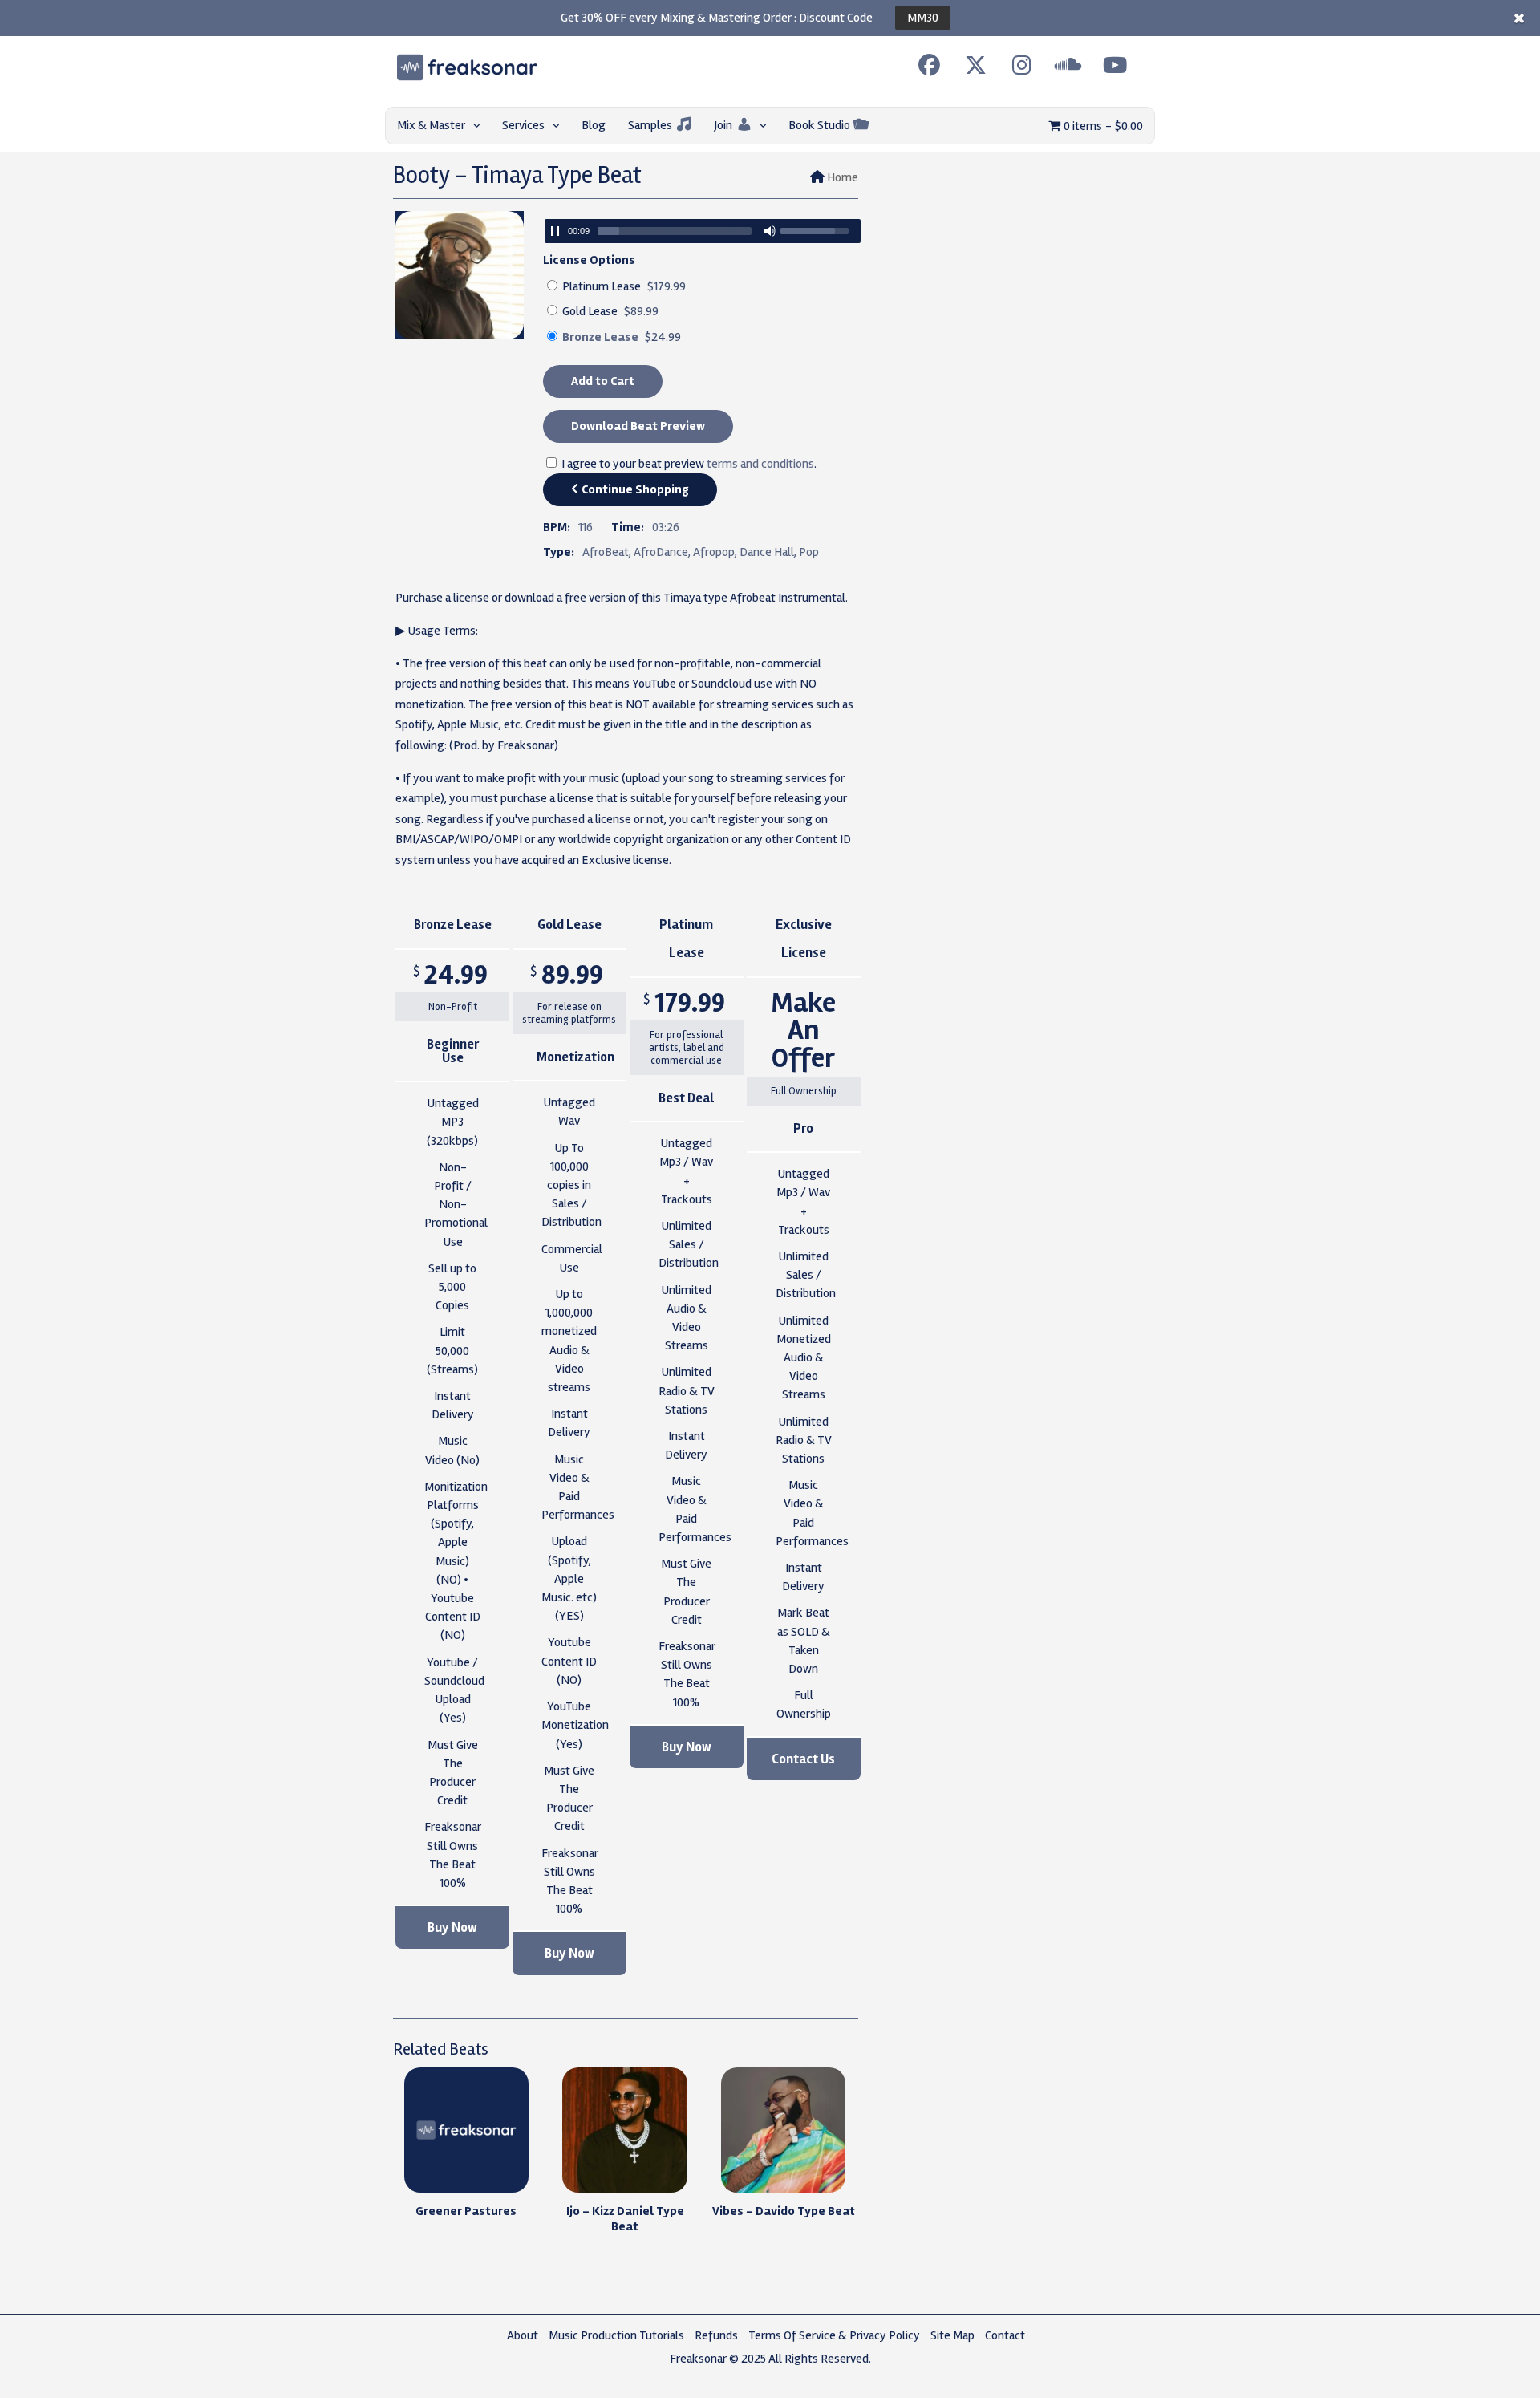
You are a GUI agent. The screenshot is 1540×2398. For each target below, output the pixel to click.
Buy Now (452, 1927)
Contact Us (803, 1759)
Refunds (716, 2335)
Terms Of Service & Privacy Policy (834, 2335)
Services (523, 125)
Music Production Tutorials (616, 2335)
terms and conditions (760, 464)
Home (843, 177)
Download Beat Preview (638, 426)
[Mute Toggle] (770, 231)
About (523, 2335)
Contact (1005, 2335)
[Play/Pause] (555, 231)
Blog (594, 125)
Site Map (952, 2335)
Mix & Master (431, 125)
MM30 (923, 18)
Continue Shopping (634, 489)
